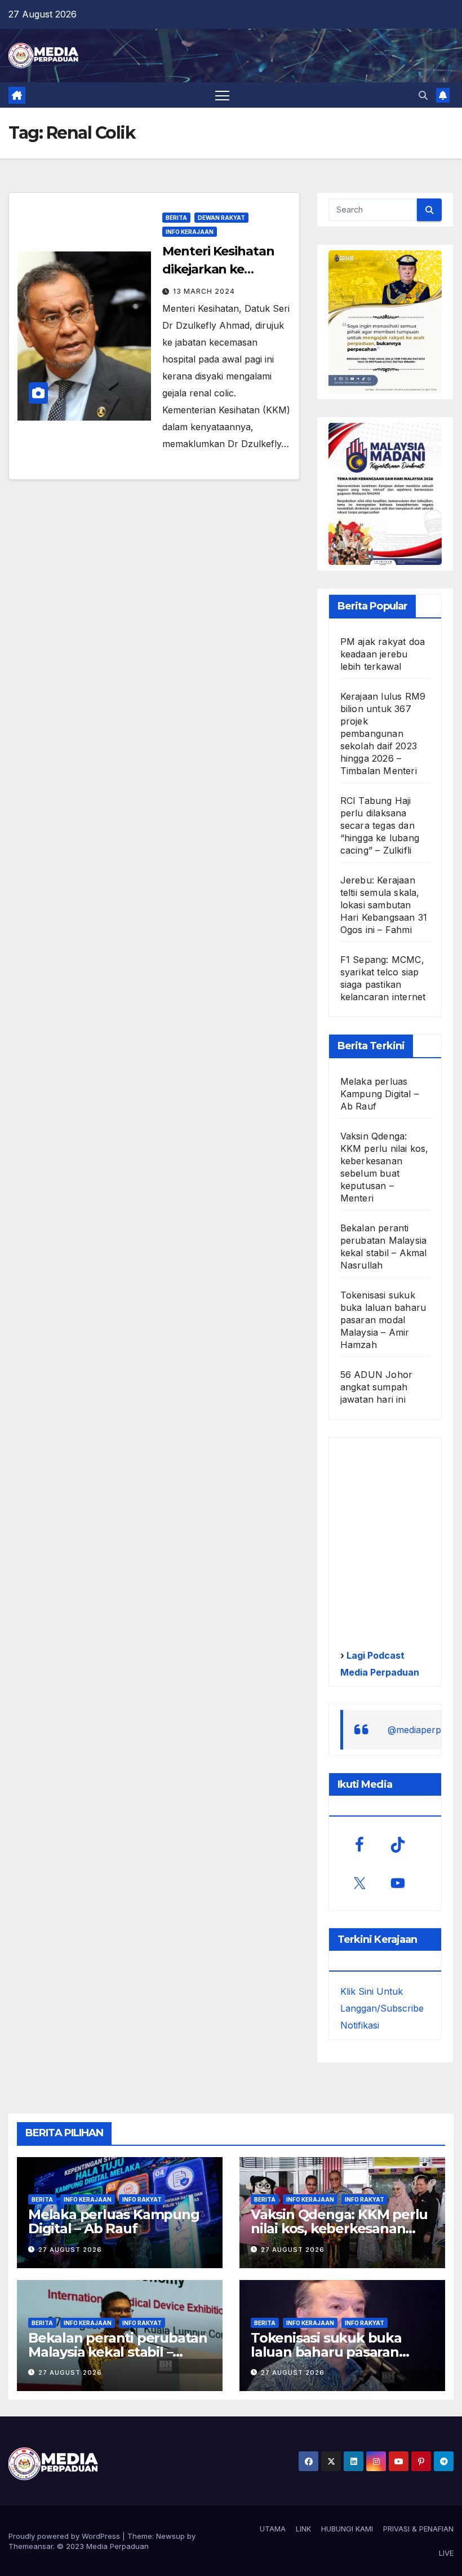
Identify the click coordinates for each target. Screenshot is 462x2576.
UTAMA (273, 2529)
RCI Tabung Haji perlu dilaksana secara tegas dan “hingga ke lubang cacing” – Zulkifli (380, 825)
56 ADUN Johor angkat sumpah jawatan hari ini (377, 1387)
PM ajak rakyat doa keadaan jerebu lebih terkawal (383, 654)
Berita (176, 218)
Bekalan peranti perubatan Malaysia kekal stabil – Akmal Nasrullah (118, 2352)
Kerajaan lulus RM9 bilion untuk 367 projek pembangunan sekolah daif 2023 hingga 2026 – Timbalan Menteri (383, 734)
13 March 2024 (204, 291)
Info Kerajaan (190, 232)
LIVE (446, 2553)
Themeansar (31, 2546)
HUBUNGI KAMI (347, 2529)
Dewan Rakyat (221, 218)
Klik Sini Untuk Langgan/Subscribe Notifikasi (382, 2008)
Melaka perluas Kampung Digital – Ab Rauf (379, 1094)
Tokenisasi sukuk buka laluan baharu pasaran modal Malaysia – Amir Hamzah (383, 1320)
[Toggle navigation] (222, 95)
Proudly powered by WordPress (65, 2536)
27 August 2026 (70, 2250)
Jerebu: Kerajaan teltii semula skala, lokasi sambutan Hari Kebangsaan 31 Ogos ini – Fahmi (384, 905)
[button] (423, 95)
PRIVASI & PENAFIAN (418, 2529)
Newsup (170, 2536)
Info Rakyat (142, 2199)
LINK (303, 2529)
